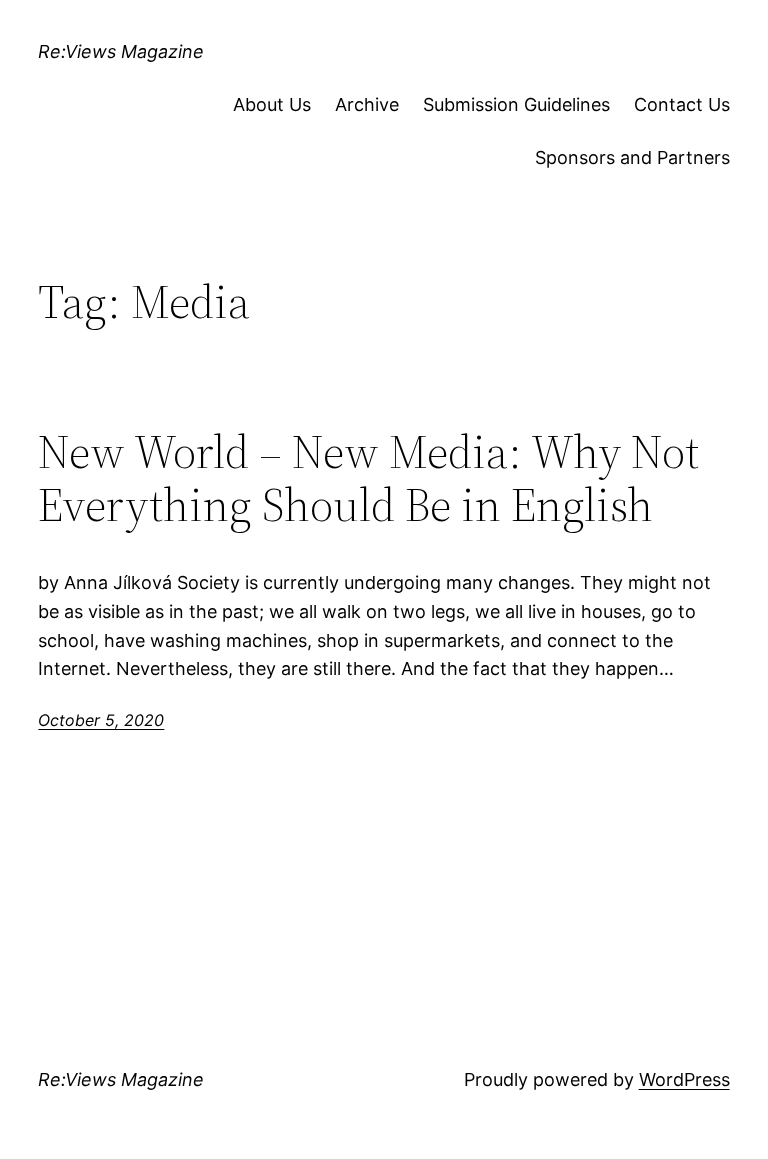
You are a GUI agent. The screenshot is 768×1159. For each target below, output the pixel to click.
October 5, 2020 (101, 720)
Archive (367, 104)
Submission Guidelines (516, 104)
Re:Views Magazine (121, 51)
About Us (272, 104)
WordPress (684, 1079)
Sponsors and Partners (632, 157)
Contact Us (682, 104)
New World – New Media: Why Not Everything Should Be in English (368, 478)
